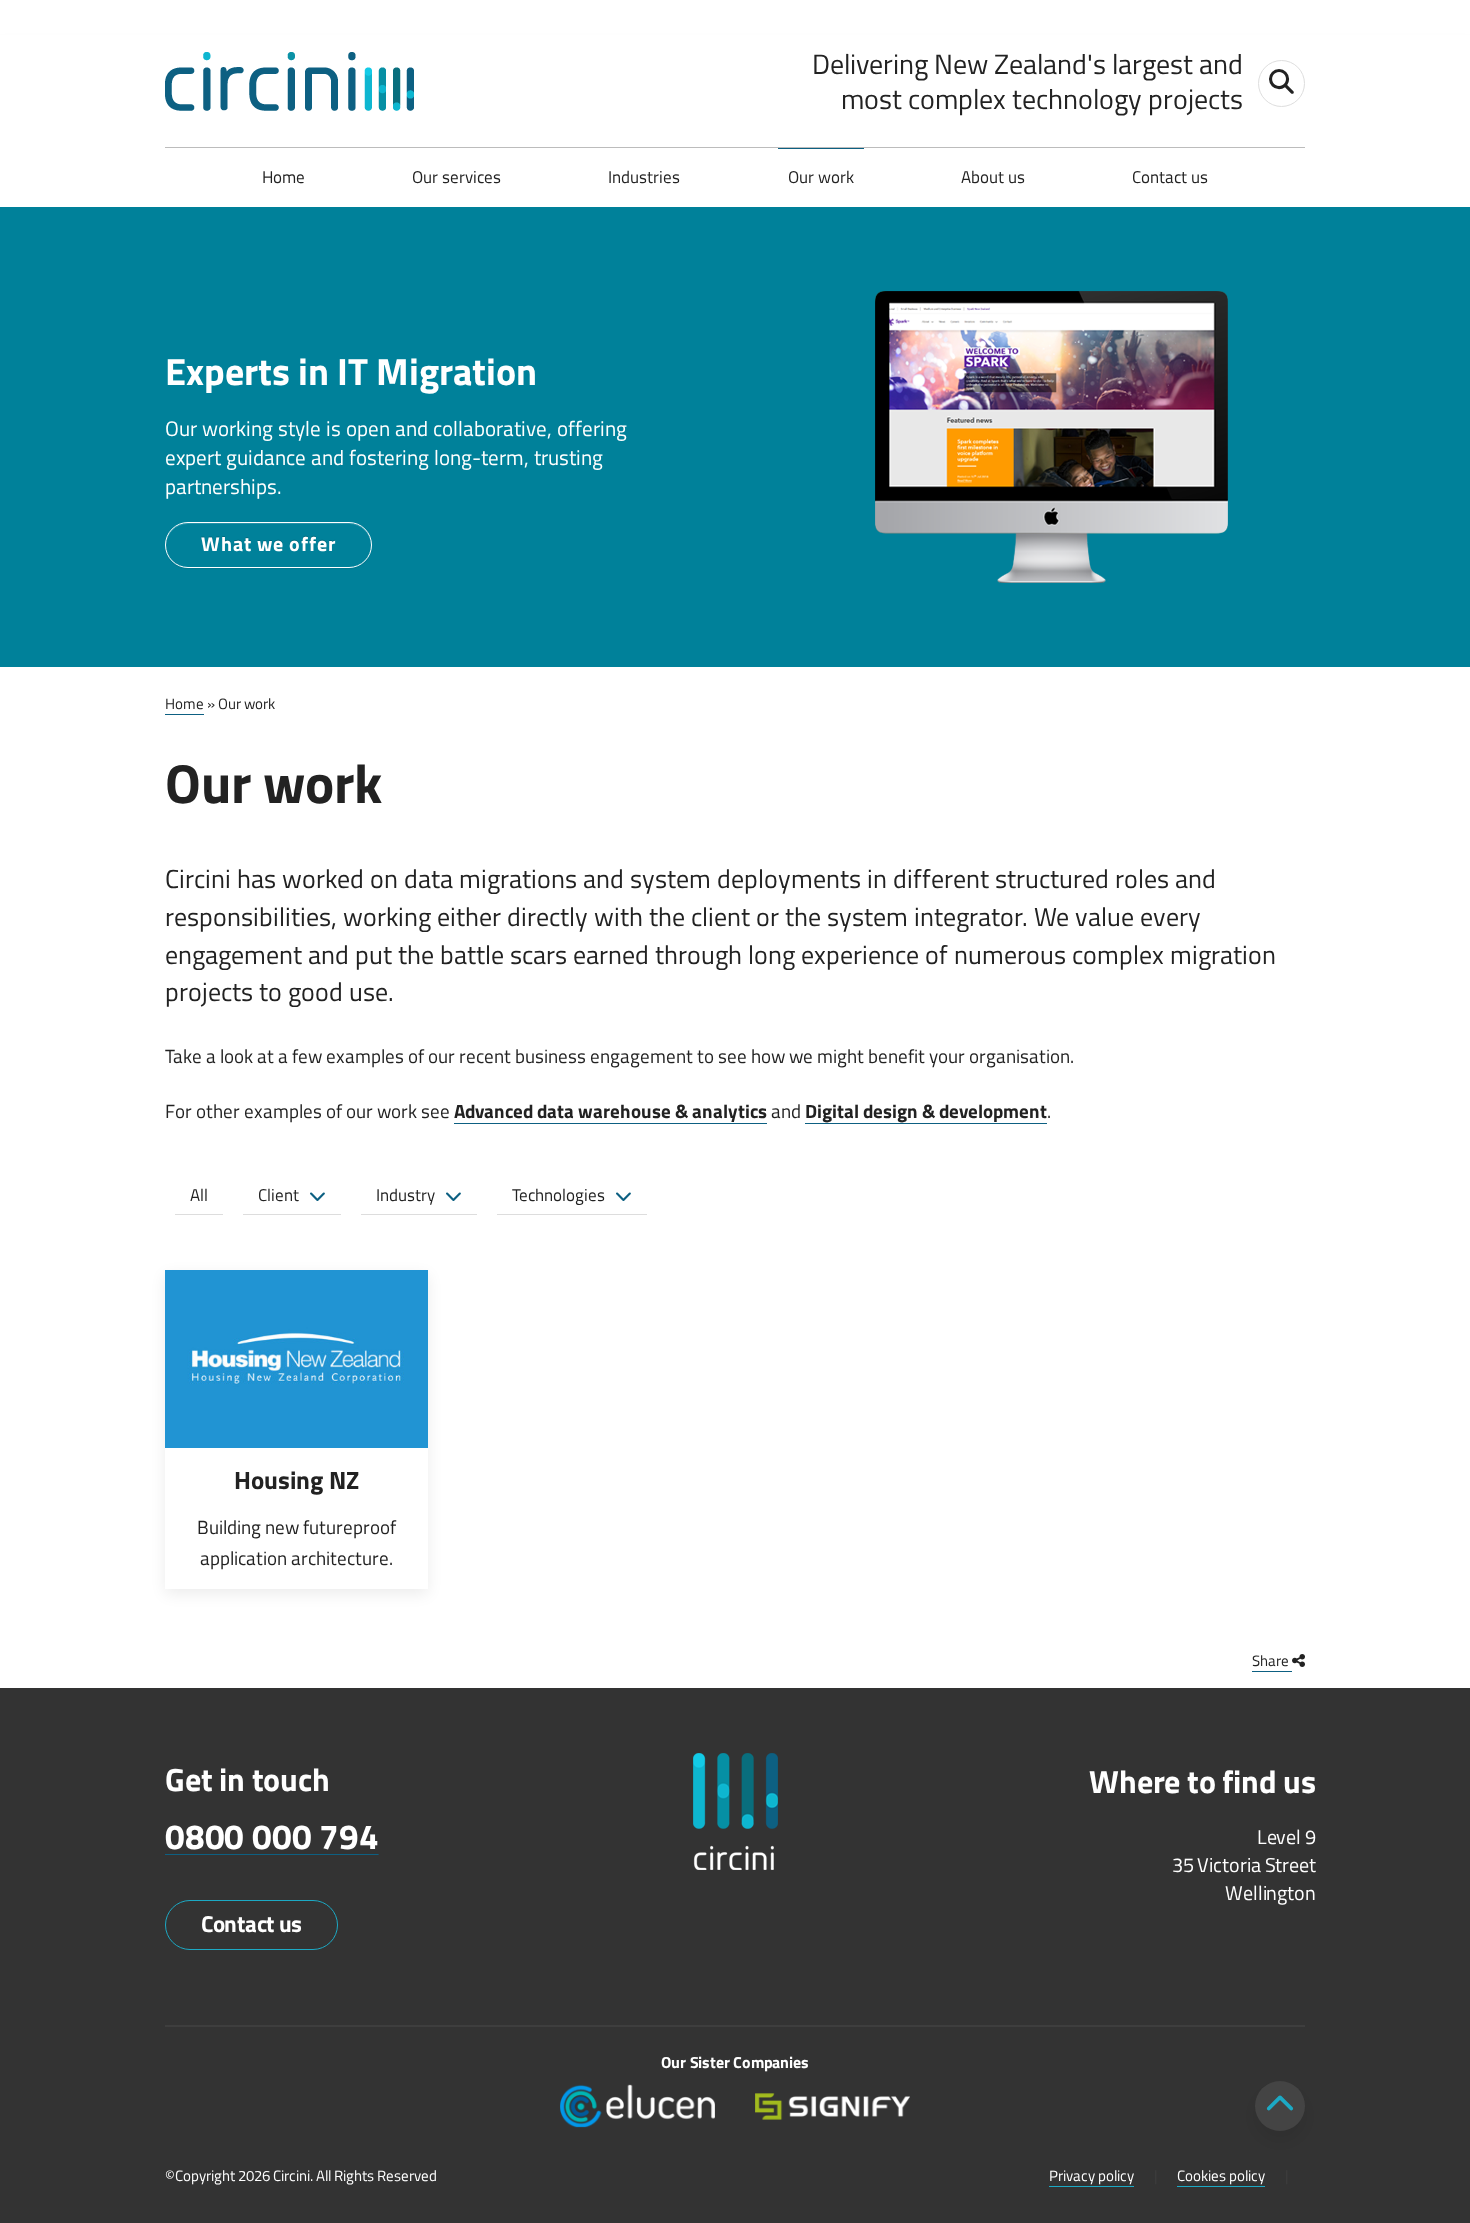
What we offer (268, 543)
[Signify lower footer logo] (832, 2104)
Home (283, 177)
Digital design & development (926, 1110)
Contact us (1170, 177)
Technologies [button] (558, 1195)
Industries (644, 177)
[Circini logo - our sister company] (735, 1811)
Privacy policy (1091, 2175)
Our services (456, 177)
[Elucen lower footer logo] (637, 2104)
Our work (821, 177)
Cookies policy (1221, 2175)
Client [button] (278, 1195)
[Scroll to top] (1280, 2106)
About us (993, 177)
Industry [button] (405, 1195)
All (199, 1195)
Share (1272, 1660)
